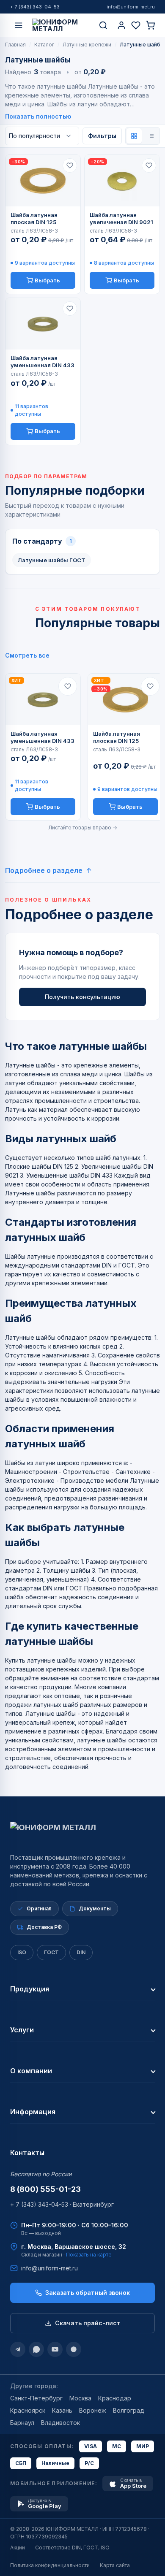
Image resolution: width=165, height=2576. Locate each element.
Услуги (22, 2030)
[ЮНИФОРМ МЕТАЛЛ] (61, 25)
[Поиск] (103, 25)
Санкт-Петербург (36, 2398)
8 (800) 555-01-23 (45, 2189)
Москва (80, 2398)
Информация (33, 2112)
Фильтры (102, 136)
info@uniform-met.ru (131, 7)
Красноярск (28, 2410)
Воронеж (93, 2410)
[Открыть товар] (43, 181)
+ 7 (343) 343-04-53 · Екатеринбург (62, 2204)
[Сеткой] (134, 136)
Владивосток (60, 2423)
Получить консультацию (82, 997)
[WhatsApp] (36, 2349)
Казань (62, 2410)
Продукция (30, 1989)
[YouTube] (55, 2349)
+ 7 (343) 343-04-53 (35, 7)
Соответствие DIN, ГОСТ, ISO (72, 2548)
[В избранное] (70, 165)
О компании (31, 2071)
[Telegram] (18, 2349)
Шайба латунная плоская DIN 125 (34, 218)
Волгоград (129, 2410)
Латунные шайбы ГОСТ (52, 560)
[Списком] (151, 136)
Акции (18, 2548)
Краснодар (115, 2398)
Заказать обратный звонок (88, 2293)
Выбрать (47, 280)
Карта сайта (115, 2565)
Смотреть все (27, 655)
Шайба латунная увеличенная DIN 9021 (121, 218)
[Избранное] (136, 25)
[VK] (74, 2349)
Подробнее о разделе (44, 870)
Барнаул (22, 2423)
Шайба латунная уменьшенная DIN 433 (43, 362)
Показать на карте (89, 2255)
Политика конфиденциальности (50, 2565)
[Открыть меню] (19, 25)
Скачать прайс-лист (88, 2323)
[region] (82, 747)
